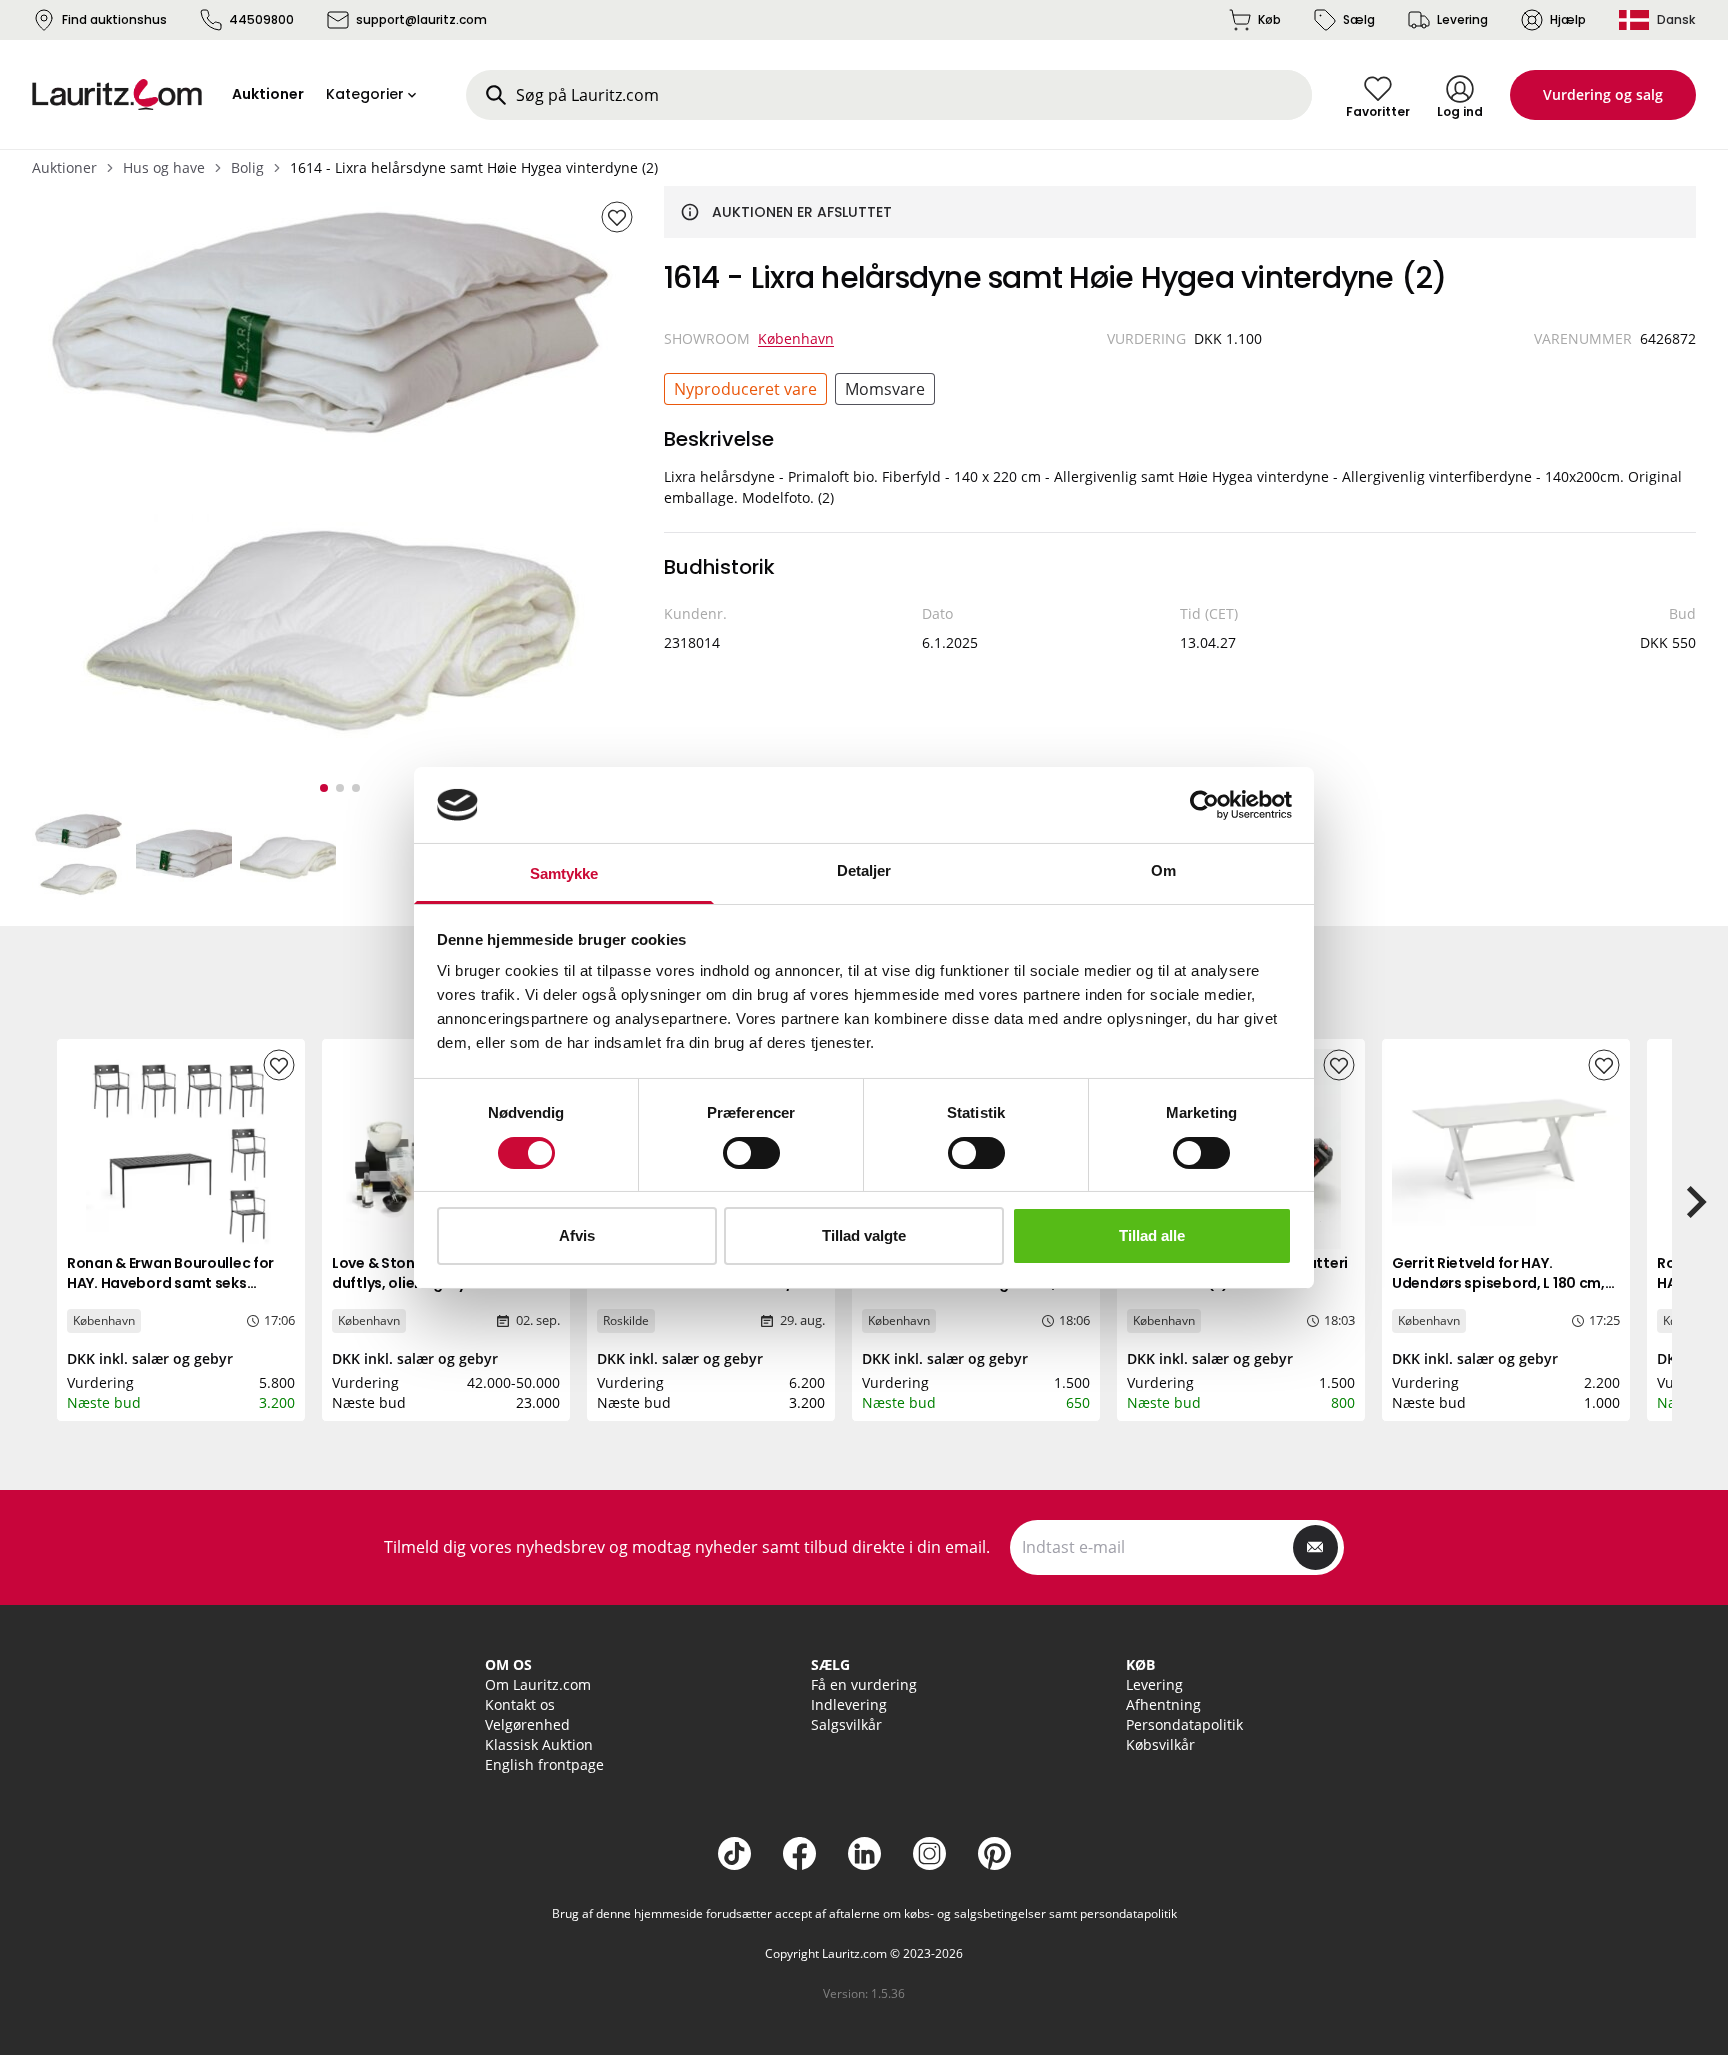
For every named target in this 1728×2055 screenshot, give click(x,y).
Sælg (1359, 19)
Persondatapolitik (1184, 1724)
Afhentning (1163, 1704)
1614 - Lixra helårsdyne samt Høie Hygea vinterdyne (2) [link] (474, 167)
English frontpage (544, 1764)
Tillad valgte (864, 1235)
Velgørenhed (527, 1724)
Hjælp (1568, 19)
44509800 (261, 19)
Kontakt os (520, 1704)
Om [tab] (1163, 870)
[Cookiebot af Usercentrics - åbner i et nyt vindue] (1204, 805)
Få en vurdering (864, 1684)
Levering (1462, 19)
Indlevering (849, 1704)
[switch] (751, 1153)
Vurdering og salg (1603, 94)
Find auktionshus (114, 19)
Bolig (247, 167)
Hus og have (164, 167)
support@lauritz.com (421, 19)
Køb (1269, 19)
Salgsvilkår (846, 1724)
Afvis (577, 1235)
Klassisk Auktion (539, 1744)
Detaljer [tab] (864, 870)
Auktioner (64, 167)
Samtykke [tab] (564, 873)
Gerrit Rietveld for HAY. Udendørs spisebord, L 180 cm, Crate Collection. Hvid (1498, 1283)
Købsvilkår (1160, 1744)
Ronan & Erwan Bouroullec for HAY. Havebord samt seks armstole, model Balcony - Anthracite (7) (170, 1293)
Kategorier (365, 94)
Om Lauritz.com (538, 1684)
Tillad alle (1152, 1235)
